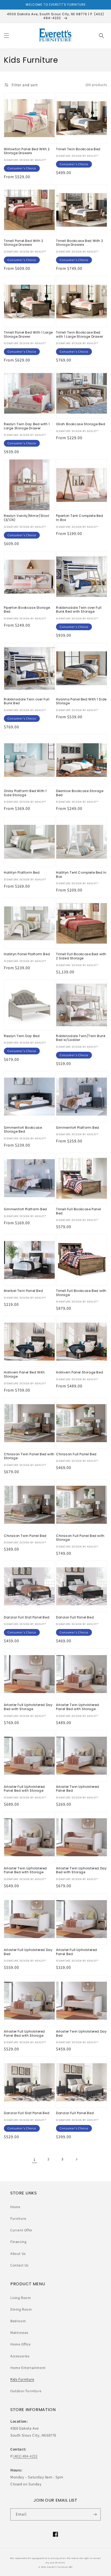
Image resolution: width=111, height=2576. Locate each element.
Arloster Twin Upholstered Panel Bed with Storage (78, 1707)
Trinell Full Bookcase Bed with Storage (81, 1293)
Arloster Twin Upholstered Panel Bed (78, 1789)
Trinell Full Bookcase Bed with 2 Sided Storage (81, 956)
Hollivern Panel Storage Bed (80, 1372)
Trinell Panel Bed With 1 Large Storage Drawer (28, 334)
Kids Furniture (22, 2379)
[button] (6, 36)
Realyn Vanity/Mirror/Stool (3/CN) (27, 518)
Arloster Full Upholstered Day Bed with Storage (28, 1707)
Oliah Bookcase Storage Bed (81, 424)
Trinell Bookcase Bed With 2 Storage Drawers (80, 243)
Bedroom (18, 2321)
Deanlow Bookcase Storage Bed (80, 793)
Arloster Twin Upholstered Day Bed (81, 2033)
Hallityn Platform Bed (22, 873)
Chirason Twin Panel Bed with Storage (29, 1456)
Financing (18, 2242)
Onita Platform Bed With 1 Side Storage (25, 793)
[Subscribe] (95, 2514)
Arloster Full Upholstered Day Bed (28, 1952)
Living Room (21, 2298)
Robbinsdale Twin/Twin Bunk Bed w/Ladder (81, 1038)
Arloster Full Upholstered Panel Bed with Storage (24, 1789)
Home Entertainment (28, 2368)
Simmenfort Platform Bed (78, 1128)
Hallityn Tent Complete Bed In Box (81, 875)
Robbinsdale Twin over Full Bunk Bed (27, 701)
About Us (18, 2254)
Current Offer (21, 2230)
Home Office (21, 2344)
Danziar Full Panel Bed (75, 1617)
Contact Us (19, 2265)
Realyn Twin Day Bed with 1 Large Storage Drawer (27, 426)
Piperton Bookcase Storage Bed (27, 610)
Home (15, 2207)
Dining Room (21, 2309)
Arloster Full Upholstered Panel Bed (77, 1952)
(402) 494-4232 (25, 2456)
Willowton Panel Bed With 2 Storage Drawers (27, 151)
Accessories (20, 2356)
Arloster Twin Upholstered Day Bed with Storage (81, 1870)
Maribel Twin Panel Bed (23, 1291)
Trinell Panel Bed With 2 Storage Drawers (23, 243)
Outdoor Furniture (26, 2391)
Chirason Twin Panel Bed (25, 1536)
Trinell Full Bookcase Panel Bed (78, 1211)
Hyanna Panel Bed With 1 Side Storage (81, 701)
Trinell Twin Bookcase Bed (78, 149)
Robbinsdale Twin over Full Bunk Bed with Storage (79, 610)
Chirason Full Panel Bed (76, 1454)
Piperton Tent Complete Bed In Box (80, 518)
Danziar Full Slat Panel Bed (27, 1617)
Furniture (18, 2218)
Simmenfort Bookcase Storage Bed (23, 1130)
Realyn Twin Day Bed (22, 1036)
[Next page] (76, 2159)
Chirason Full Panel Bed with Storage (80, 1538)
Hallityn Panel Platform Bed (27, 954)
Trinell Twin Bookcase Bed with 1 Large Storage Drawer (80, 334)
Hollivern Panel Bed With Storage (24, 1374)
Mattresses (19, 2333)
